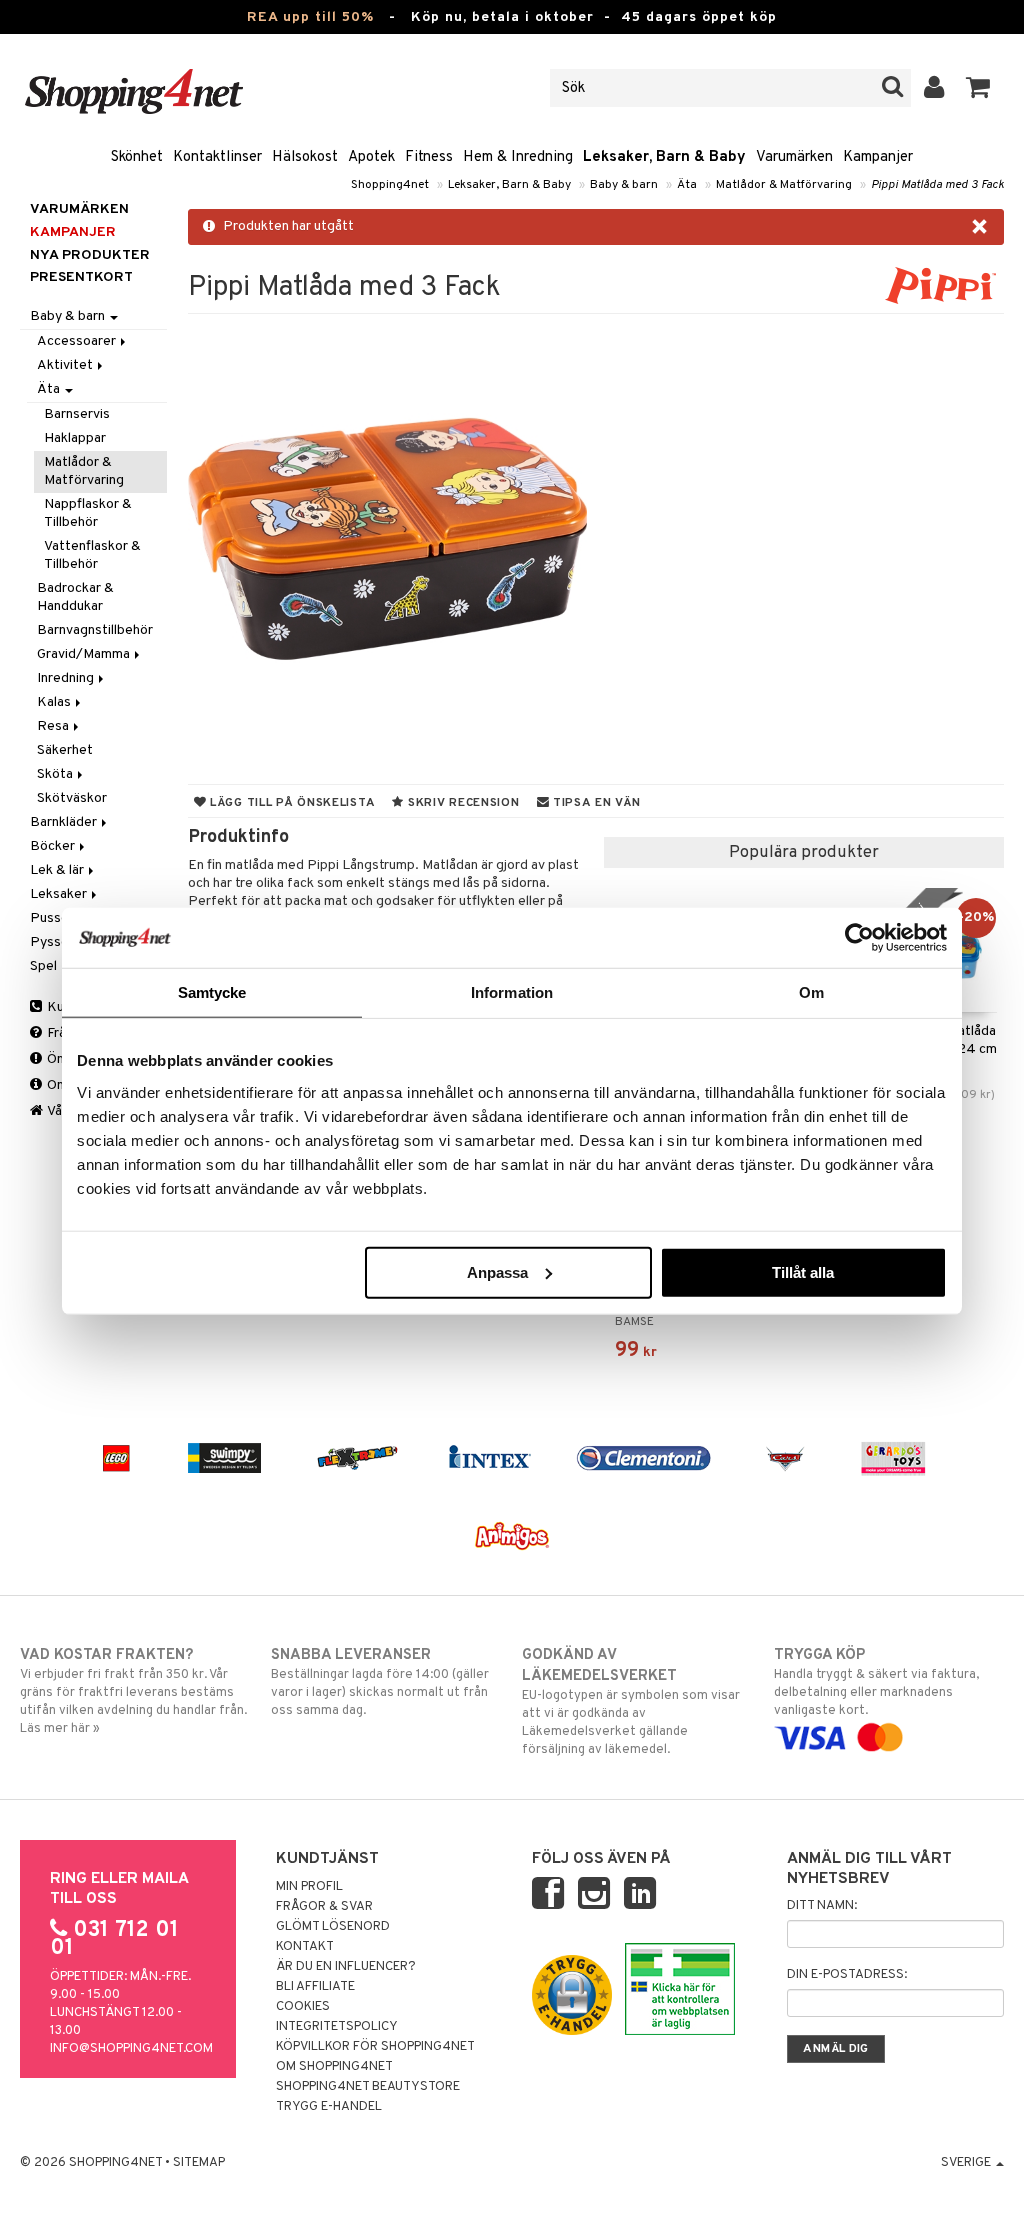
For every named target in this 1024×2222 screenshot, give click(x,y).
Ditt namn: (822, 1906)
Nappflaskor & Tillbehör (88, 513)
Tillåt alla (803, 1271)
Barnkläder (65, 822)
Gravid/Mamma (85, 654)
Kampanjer (878, 157)
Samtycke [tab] (212, 992)
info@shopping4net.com (131, 2049)
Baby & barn (624, 185)
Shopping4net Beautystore (368, 2087)
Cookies (303, 2007)
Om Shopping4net (334, 2067)
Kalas (55, 702)
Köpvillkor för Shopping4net (375, 2047)
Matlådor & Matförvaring (784, 185)
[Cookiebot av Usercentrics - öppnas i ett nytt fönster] (859, 938)
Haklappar (75, 438)
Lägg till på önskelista (290, 803)
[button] (978, 88)
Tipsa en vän (594, 803)
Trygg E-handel (329, 2107)
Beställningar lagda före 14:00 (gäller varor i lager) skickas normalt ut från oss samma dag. (380, 1682)
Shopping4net (390, 185)
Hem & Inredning (518, 157)
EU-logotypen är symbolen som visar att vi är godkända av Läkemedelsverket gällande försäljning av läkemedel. (631, 1702)
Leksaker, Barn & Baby (664, 157)
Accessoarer (78, 341)
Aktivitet (66, 365)
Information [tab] (512, 992)
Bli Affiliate (315, 1987)
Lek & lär (58, 870)
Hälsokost (305, 157)
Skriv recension (461, 803)
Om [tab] (811, 992)
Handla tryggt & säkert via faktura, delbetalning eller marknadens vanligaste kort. (876, 1682)
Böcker (54, 846)
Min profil (309, 1887)
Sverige (967, 2163)
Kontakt (305, 1947)
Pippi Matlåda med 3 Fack (937, 185)
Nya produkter (90, 255)
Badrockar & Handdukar (75, 597)
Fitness (429, 157)
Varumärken (794, 157)
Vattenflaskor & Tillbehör (92, 555)
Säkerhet (65, 750)
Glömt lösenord (333, 1927)
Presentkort (81, 277)
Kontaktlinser (217, 157)
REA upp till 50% (310, 17)
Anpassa (497, 1271)
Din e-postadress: (847, 1975)
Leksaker (60, 894)
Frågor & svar (324, 1907)
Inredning (67, 678)
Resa (54, 726)
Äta (687, 185)
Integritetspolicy (337, 2027)
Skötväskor (72, 798)
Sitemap (199, 2163)
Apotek (371, 157)
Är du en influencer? (346, 1967)
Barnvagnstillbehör (95, 630)
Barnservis (77, 414)
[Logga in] (934, 88)
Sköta (56, 774)
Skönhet (137, 157)
